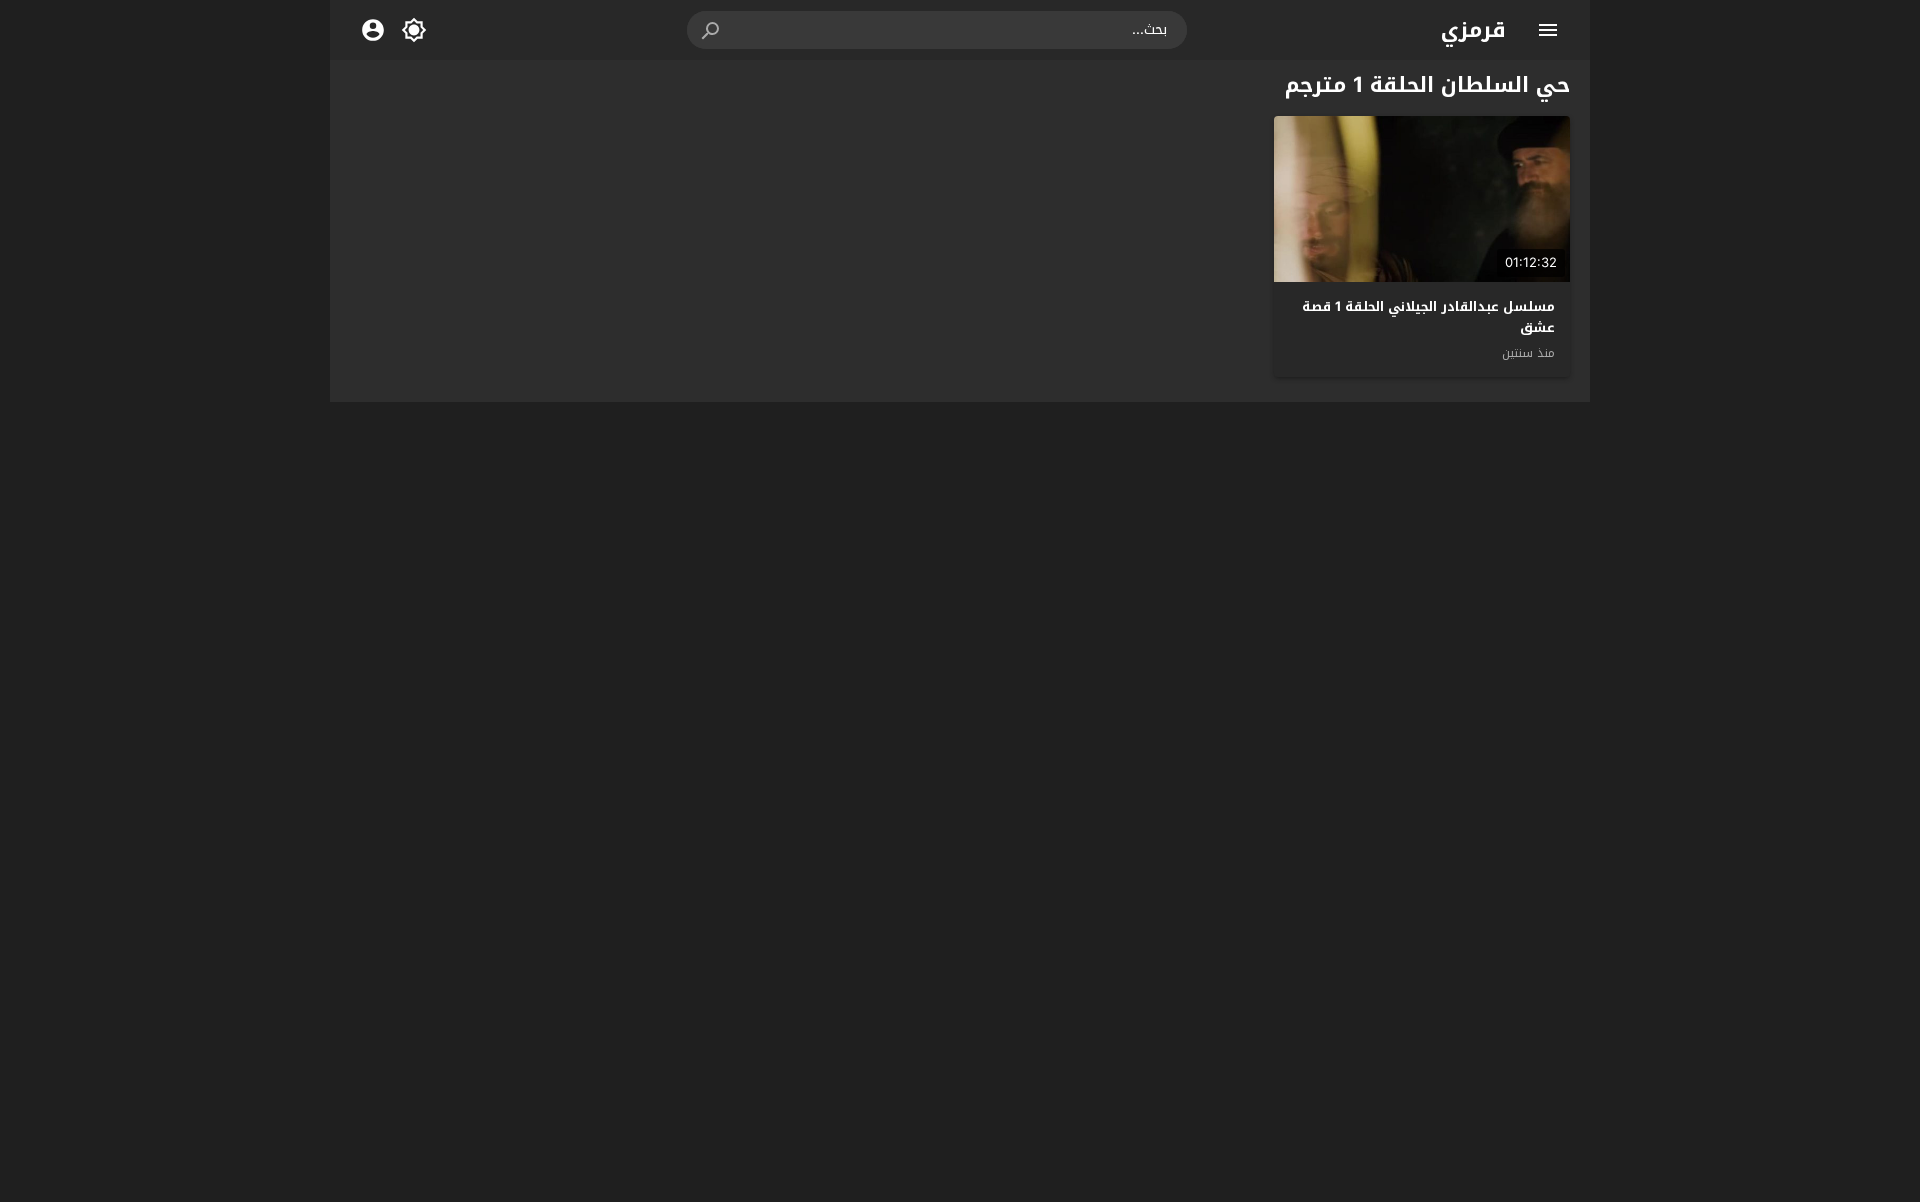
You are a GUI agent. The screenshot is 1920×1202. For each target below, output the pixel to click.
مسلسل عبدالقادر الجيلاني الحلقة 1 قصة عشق (1428, 317)
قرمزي (1473, 30)
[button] (712, 30)
